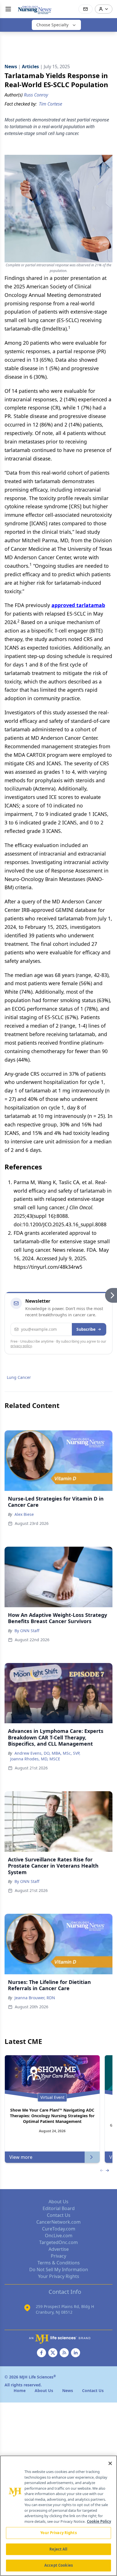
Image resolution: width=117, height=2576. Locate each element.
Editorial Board (59, 2208)
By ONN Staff (27, 1631)
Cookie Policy (99, 2521)
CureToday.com (59, 2229)
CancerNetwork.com (58, 2222)
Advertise (59, 2249)
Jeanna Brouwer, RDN (35, 1998)
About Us (58, 2202)
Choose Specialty (52, 25)
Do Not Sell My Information (59, 2269)
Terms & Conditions (59, 2263)
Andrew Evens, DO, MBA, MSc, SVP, (47, 1753)
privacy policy (21, 1346)
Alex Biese (24, 1514)
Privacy (58, 2256)
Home (20, 2390)
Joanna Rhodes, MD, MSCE (35, 1759)
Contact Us (59, 2215)
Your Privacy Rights (59, 2276)
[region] (58, 2516)
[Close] (110, 2463)
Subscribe (86, 1329)
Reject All (58, 2549)
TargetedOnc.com (58, 2242)
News (68, 2390)
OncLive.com (59, 2236)
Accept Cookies (58, 2565)
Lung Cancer (19, 1377)
